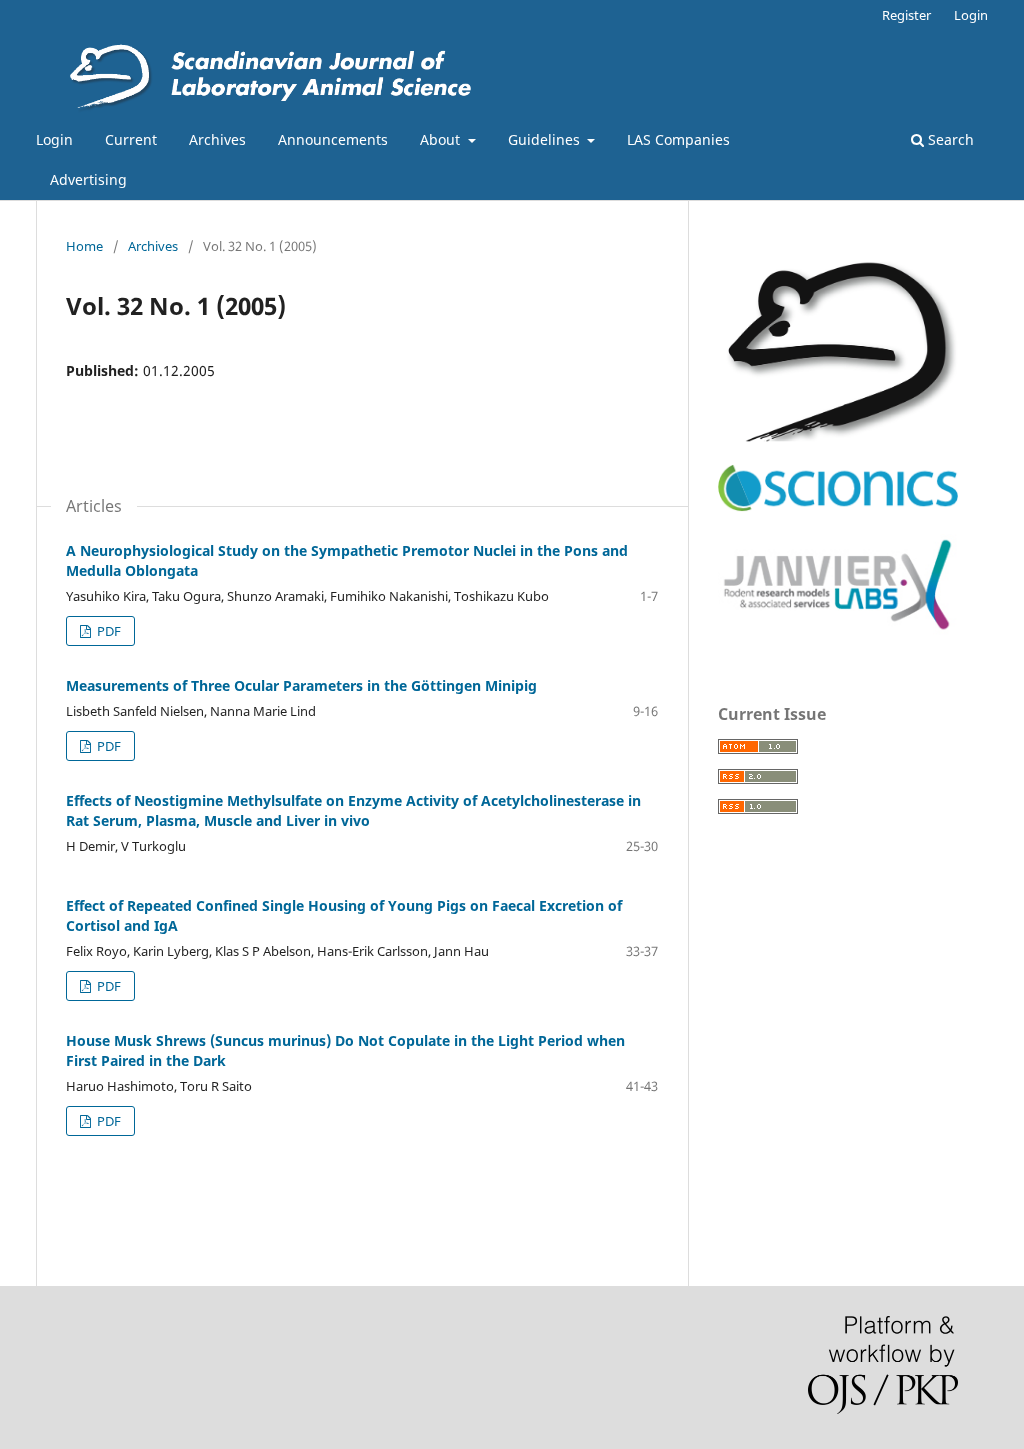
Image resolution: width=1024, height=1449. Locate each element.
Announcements (333, 139)
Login (54, 139)
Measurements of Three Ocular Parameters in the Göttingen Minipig (301, 685)
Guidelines (546, 139)
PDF (107, 631)
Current (131, 139)
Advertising (88, 179)
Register (906, 15)
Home (84, 246)
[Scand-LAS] (838, 436)
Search (949, 139)
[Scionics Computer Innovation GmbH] (838, 506)
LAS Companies (678, 139)
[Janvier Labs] (838, 630)
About (442, 139)
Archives (217, 139)
